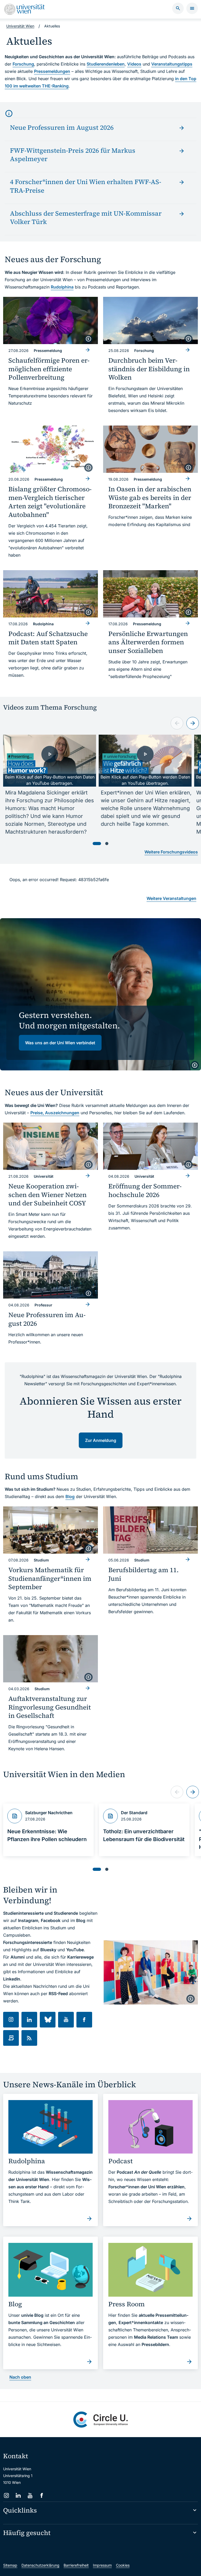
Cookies (123, 2565)
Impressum (102, 2565)
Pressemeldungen (52, 71)
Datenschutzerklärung (40, 2565)
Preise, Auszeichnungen (55, 1113)
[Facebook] (42, 2495)
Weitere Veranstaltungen (171, 898)
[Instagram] (6, 2495)
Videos (134, 64)
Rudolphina (62, 287)
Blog (70, 1496)
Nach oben (20, 2377)
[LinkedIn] (18, 2495)
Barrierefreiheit (76, 2565)
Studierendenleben (106, 64)
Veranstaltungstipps (172, 64)
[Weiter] (193, 723)
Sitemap (10, 2565)
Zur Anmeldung (101, 1440)
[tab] (97, 844)
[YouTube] (30, 2495)
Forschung (23, 64)
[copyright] (88, 339)
